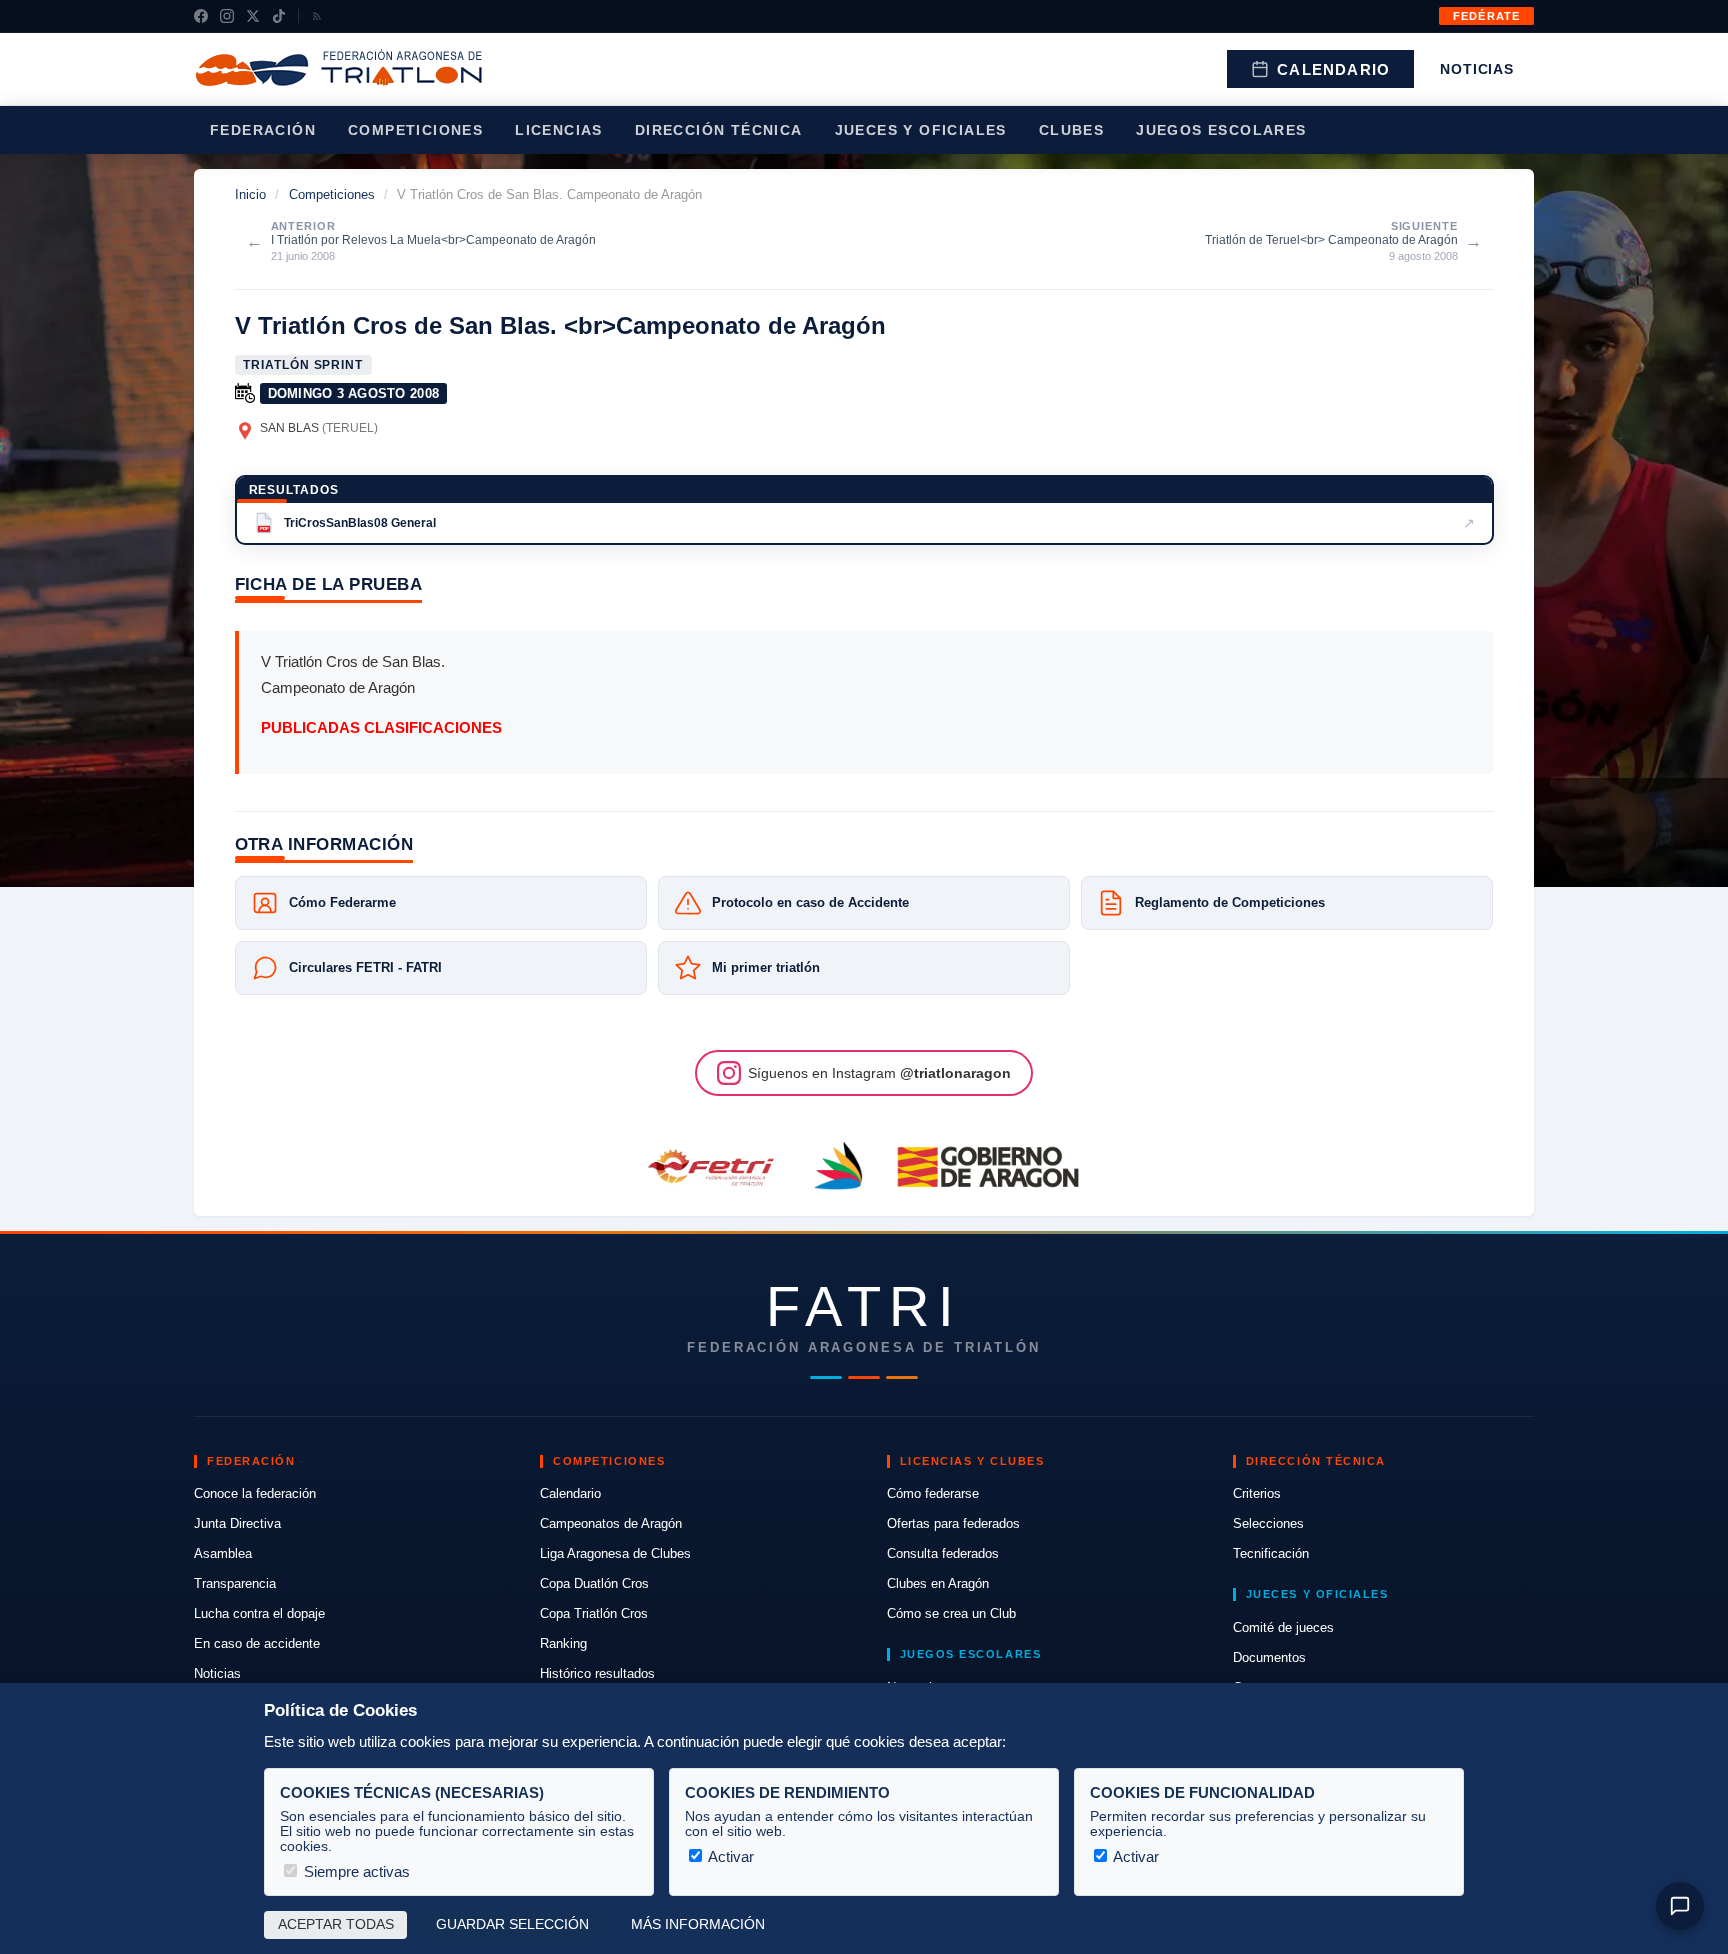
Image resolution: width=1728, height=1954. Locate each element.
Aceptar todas (336, 1924)
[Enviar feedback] (1680, 1906)
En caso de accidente (257, 1643)
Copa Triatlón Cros (594, 1613)
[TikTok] (279, 16)
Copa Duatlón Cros (594, 1583)
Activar (729, 1856)
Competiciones (415, 130)
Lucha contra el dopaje (259, 1613)
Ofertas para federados (953, 1523)
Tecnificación (1271, 1553)
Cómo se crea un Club (951, 1613)
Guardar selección (512, 1924)
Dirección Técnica (719, 130)
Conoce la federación (255, 1493)
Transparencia (235, 1583)
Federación (263, 130)
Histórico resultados (597, 1673)
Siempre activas (355, 1871)
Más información (698, 1924)
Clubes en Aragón (938, 1583)
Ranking (563, 1643)
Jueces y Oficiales (921, 130)
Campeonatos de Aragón (611, 1523)
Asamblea (223, 1553)
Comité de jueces (1283, 1627)
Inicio (250, 194)
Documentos (1269, 1657)
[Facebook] (201, 16)
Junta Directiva (237, 1523)
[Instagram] (227, 16)
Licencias (559, 130)
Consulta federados (943, 1553)
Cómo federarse (933, 1493)
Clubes (1071, 130)
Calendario (1333, 69)
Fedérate (1486, 16)
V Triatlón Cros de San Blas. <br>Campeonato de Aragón (560, 325)
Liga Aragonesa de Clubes (615, 1553)
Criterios (1257, 1493)
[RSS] (317, 16)
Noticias (1477, 69)
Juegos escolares (1221, 130)
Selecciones (1268, 1523)
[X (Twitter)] (253, 16)
